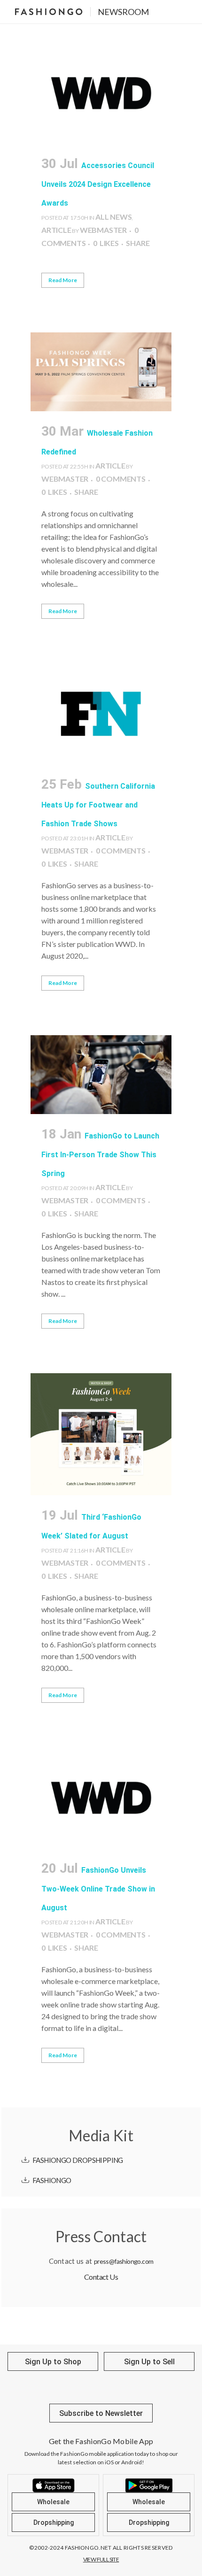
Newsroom (123, 12)
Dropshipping (54, 2522)
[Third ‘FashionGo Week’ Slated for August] (101, 1434)
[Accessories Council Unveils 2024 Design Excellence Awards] (101, 93)
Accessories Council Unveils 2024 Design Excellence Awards (98, 184)
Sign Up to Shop (53, 2362)
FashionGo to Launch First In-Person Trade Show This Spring (100, 1155)
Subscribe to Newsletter (101, 2413)
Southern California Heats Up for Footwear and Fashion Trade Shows (98, 805)
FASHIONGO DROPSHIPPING (78, 2160)
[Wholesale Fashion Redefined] (101, 372)
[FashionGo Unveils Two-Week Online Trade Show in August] (101, 1798)
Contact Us (101, 2277)
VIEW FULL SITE (101, 2559)
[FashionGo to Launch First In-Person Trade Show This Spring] (101, 1075)
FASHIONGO (52, 2180)
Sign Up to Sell (149, 2362)
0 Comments (121, 479)
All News (113, 217)
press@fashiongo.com (124, 2261)
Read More (63, 280)
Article (56, 230)
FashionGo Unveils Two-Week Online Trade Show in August (98, 1889)
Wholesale (53, 2502)
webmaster (103, 230)
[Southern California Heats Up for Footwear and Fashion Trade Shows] (101, 714)
